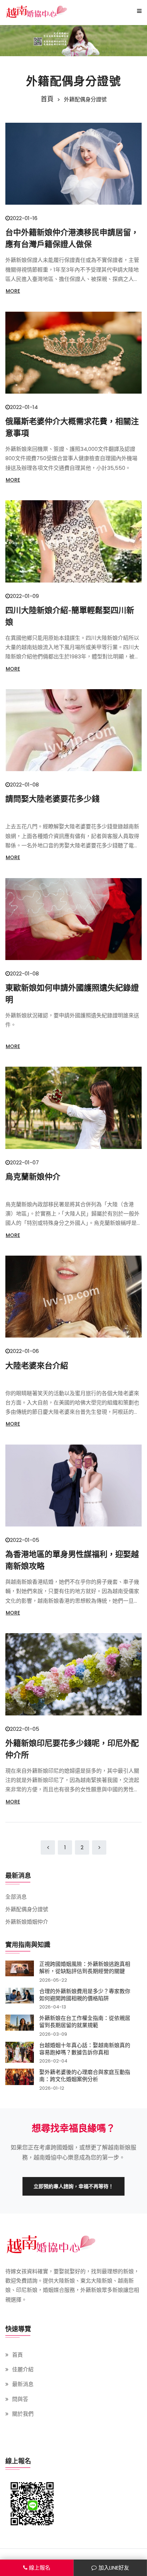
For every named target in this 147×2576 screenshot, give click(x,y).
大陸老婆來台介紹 (37, 1365)
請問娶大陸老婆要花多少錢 (52, 799)
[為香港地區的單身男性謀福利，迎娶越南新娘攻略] (73, 1486)
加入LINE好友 (114, 2568)
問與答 (20, 2399)
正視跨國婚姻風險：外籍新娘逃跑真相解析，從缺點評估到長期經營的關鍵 (85, 1967)
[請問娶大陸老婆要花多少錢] (73, 730)
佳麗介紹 (23, 2369)
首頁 (47, 99)
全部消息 (16, 1897)
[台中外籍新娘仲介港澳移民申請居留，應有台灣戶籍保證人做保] (73, 164)
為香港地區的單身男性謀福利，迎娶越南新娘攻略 (72, 1560)
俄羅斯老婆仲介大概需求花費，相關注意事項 (72, 427)
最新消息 (23, 2384)
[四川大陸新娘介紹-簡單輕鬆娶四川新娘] (73, 541)
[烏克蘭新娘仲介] (73, 1108)
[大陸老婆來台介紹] (73, 1297)
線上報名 (40, 2568)
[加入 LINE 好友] (32, 2504)
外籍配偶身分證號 (27, 1909)
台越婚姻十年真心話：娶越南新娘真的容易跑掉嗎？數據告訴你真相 (85, 2049)
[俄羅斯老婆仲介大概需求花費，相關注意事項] (73, 353)
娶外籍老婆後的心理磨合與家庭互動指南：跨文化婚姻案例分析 (85, 2075)
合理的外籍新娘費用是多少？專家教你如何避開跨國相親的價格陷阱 (85, 1995)
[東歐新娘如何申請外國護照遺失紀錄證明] (73, 919)
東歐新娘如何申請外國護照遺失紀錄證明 (72, 994)
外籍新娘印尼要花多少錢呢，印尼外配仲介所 (72, 1749)
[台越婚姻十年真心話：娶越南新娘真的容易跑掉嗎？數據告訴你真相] (20, 2053)
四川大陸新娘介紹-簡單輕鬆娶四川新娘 (70, 616)
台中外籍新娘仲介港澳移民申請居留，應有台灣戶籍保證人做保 (72, 238)
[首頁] (37, 11)
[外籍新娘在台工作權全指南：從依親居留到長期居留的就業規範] (20, 2025)
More (13, 291)
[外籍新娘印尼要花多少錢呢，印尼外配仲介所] (73, 1674)
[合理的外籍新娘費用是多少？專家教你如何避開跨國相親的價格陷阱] (20, 1999)
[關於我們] (73, 41)
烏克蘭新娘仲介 (33, 1177)
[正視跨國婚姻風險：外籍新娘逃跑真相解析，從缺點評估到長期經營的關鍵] (20, 1971)
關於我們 (23, 2414)
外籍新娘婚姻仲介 (27, 1922)
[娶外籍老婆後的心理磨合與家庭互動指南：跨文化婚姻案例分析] (20, 2080)
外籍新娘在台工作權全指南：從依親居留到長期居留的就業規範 (85, 2021)
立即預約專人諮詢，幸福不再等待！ (73, 2186)
